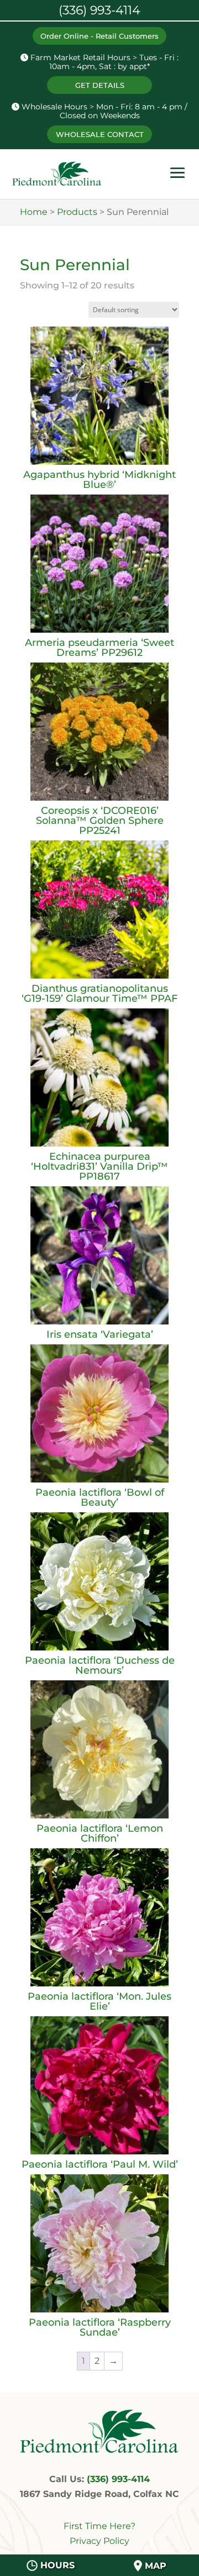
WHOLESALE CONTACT (100, 134)
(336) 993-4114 (118, 2479)
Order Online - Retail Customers (99, 36)
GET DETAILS (100, 85)
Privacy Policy (99, 2541)
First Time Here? (99, 2526)
